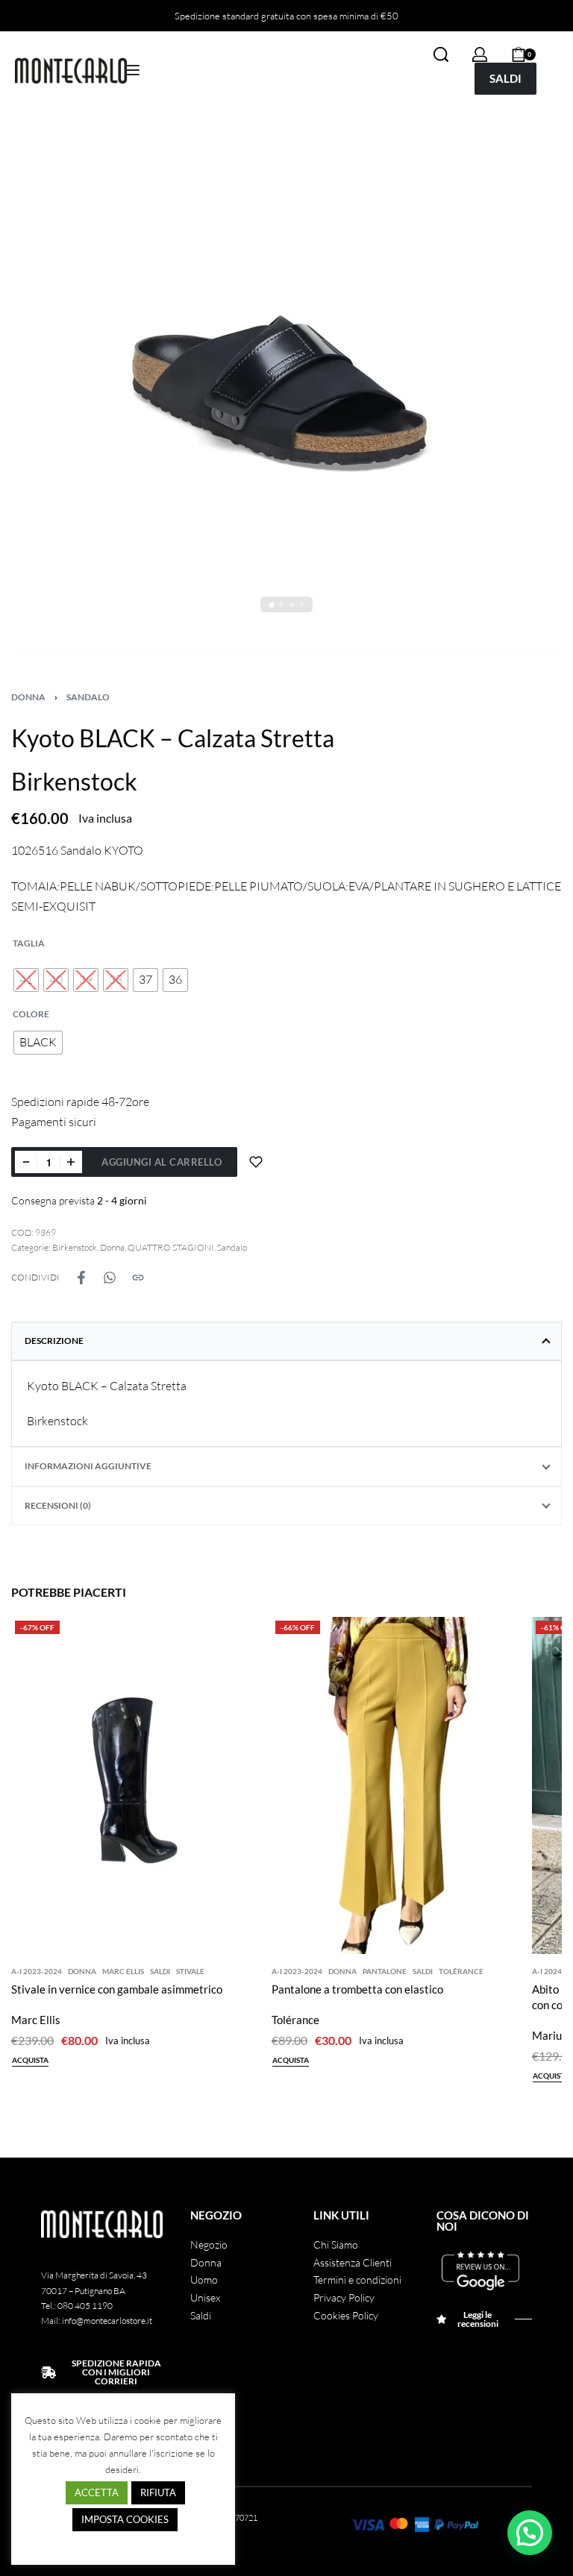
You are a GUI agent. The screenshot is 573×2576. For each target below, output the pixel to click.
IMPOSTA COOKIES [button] (125, 2519)
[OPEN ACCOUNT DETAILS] (480, 54)
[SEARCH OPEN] (441, 54)
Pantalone (385, 1971)
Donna (28, 697)
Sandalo (88, 697)
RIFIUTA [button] (158, 2492)
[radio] (26, 980)
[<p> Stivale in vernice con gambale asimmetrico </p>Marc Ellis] (138, 1785)
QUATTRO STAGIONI (171, 1247)
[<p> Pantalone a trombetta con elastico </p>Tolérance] (398, 1785)
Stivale (190, 1971)
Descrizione (54, 1341)
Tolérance (461, 1971)
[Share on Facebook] (81, 1278)
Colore (31, 1014)
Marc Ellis (123, 1971)
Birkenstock (75, 1247)
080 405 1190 (85, 2306)
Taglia (29, 943)
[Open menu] (132, 70)
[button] (530, 2533)
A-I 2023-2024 (37, 1971)
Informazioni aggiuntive (88, 1466)
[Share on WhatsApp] (110, 1278)
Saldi (160, 1971)
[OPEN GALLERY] (286, 388)
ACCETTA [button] (97, 2492)
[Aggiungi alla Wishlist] (256, 1162)
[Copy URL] (138, 1278)
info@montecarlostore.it (107, 2321)
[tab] (286, 1341)
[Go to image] (271, 604)
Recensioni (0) (58, 1505)
